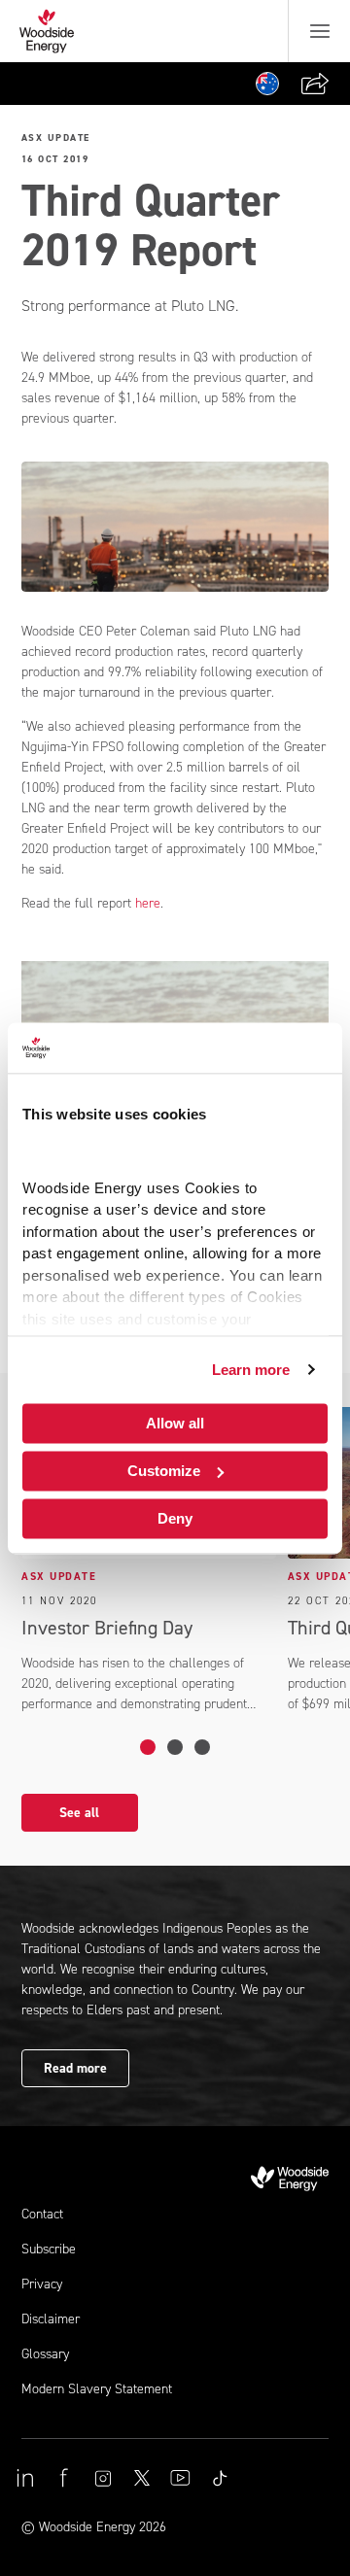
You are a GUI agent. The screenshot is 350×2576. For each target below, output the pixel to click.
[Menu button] (320, 31)
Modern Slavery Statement (97, 2389)
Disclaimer (51, 2319)
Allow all (175, 1423)
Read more (75, 2068)
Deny (175, 1518)
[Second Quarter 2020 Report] (202, 1747)
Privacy (42, 2284)
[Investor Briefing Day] (148, 1747)
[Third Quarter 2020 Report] (175, 1747)
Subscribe (49, 2249)
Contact (42, 2214)
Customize (164, 1471)
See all (79, 1813)
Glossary (45, 2354)
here (148, 903)
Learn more (251, 1370)
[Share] (315, 84)
